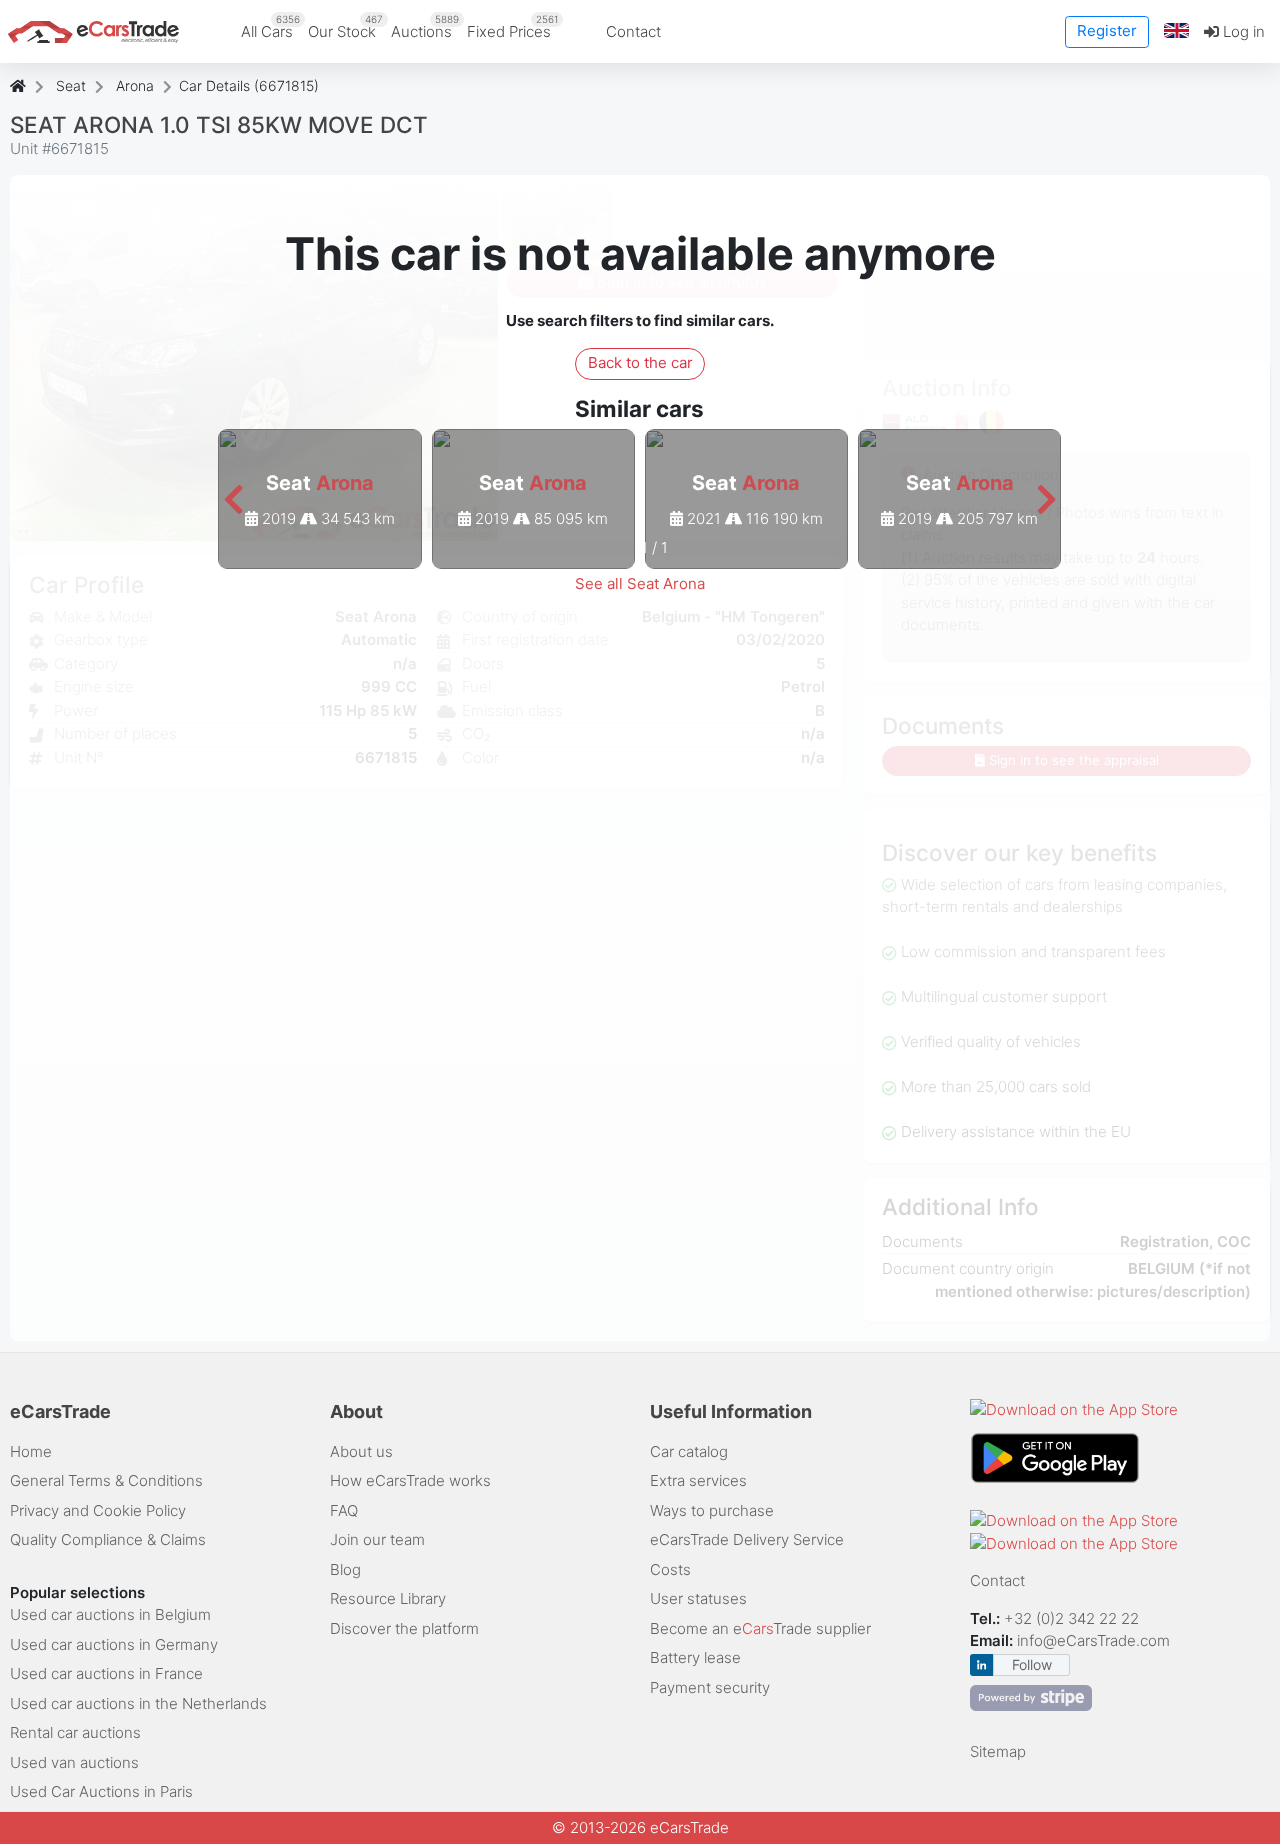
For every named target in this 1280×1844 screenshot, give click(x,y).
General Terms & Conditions (106, 1480)
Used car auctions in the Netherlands (138, 1703)
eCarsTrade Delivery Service (747, 1539)
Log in (1242, 31)
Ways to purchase (712, 1510)
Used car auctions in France (106, 1673)
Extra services (698, 1480)
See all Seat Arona (640, 583)
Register (1107, 30)
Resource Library (388, 1598)
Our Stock (345, 27)
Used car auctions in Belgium (110, 1614)
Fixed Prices (512, 27)
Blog (345, 1569)
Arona (135, 85)
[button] (1177, 31)
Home (31, 1451)
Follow (1032, 1664)
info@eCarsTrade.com (1093, 1640)
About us (361, 1451)
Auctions (425, 27)
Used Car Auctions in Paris (101, 1791)
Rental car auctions (75, 1732)
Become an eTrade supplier (760, 1628)
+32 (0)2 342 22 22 (1073, 1618)
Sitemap (998, 1751)
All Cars (270, 27)
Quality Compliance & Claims (108, 1539)
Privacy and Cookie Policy (98, 1510)
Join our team (377, 1539)
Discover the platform (404, 1628)
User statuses (698, 1598)
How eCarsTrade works (410, 1480)
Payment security (710, 1687)
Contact (633, 31)
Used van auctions (74, 1762)
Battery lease (695, 1657)
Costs (670, 1569)
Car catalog (689, 1451)
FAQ (344, 1510)
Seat (71, 85)
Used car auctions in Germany (114, 1644)
